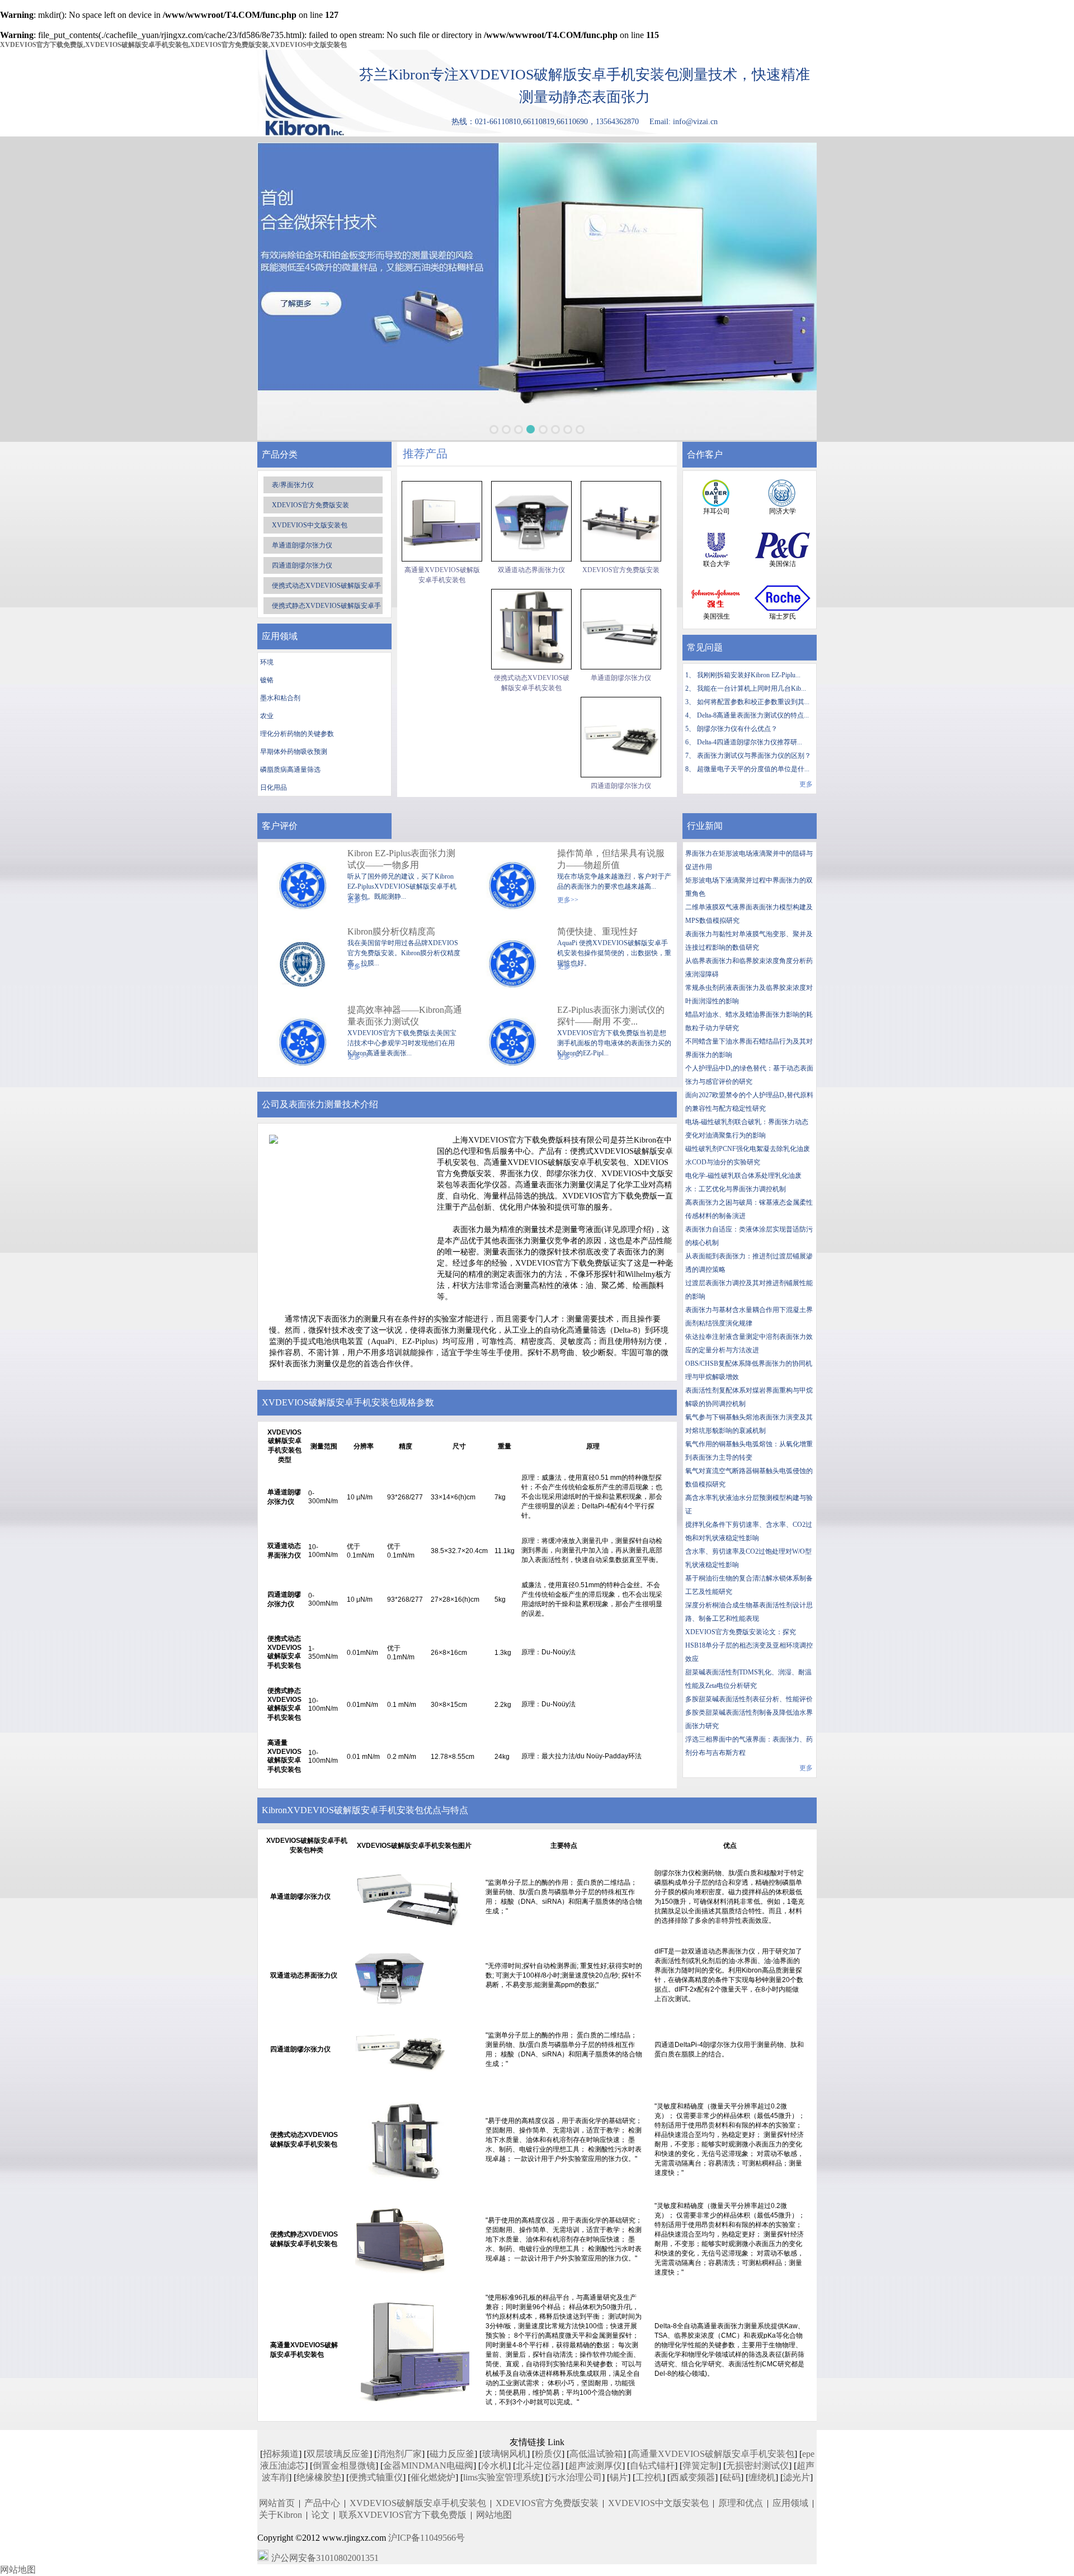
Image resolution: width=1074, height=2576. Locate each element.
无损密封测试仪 (757, 2466)
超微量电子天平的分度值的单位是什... (753, 769)
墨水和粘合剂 (280, 698)
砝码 (732, 2477)
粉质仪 (548, 2454)
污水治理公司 (575, 2477)
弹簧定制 (700, 2466)
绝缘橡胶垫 (319, 2477)
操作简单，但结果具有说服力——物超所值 (611, 859)
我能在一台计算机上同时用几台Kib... (752, 688)
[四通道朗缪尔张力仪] (621, 737)
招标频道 (281, 2454)
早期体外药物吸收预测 (294, 752)
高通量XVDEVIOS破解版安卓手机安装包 (442, 575)
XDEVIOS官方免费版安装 (310, 505)
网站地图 (494, 2515)
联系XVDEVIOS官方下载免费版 (403, 2515)
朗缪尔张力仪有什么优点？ (737, 729)
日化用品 (274, 787)
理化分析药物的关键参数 (297, 734)
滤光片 (797, 2477)
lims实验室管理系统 (502, 2477)
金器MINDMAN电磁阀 (428, 2466)
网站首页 (277, 2503)
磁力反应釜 (452, 2454)
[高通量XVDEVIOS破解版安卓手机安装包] (442, 521)
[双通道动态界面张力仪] (531, 521)
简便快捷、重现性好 (597, 931)
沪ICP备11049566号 (427, 2538)
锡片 (619, 2477)
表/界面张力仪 (293, 485)
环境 (267, 662)
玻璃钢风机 (505, 2454)
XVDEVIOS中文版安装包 (310, 525)
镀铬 (267, 680)
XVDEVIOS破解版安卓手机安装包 (418, 2503)
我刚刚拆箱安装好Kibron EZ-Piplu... (749, 675)
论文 (321, 2515)
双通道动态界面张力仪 (531, 570)
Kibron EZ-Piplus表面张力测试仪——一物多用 (401, 859)
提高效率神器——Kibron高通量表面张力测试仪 (405, 1016)
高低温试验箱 (596, 2454)
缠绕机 (762, 2477)
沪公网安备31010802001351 (325, 2558)
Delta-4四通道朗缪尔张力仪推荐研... (750, 742)
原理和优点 (741, 2503)
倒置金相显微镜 (344, 2466)
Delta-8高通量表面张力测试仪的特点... (753, 715)
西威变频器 (693, 2477)
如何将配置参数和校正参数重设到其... (753, 702)
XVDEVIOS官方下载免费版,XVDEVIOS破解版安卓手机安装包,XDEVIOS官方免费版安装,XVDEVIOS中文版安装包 (173, 45)
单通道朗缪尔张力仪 (302, 545)
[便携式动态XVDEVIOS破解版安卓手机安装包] (531, 629)
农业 (267, 716)
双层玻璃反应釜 (338, 2454)
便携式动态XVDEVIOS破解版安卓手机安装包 (532, 683)
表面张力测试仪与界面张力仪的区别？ (754, 756)
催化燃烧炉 (433, 2477)
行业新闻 (705, 826)
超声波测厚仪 (595, 2466)
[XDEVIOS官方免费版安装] (621, 521)
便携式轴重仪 (376, 2477)
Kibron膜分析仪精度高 (391, 931)
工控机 (649, 2477)
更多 (806, 784)
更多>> (568, 900)
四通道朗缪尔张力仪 (302, 565)
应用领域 (790, 2503)
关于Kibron (281, 2515)
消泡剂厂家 (399, 2454)
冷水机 (494, 2466)
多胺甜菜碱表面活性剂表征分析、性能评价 (749, 1699)
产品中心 (322, 2503)
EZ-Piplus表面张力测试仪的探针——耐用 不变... (611, 1016)
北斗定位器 (538, 2466)
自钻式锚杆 (652, 2466)
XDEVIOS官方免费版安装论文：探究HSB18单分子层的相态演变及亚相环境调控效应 (749, 1645)
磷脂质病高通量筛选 (290, 770)
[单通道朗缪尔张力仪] (621, 629)
